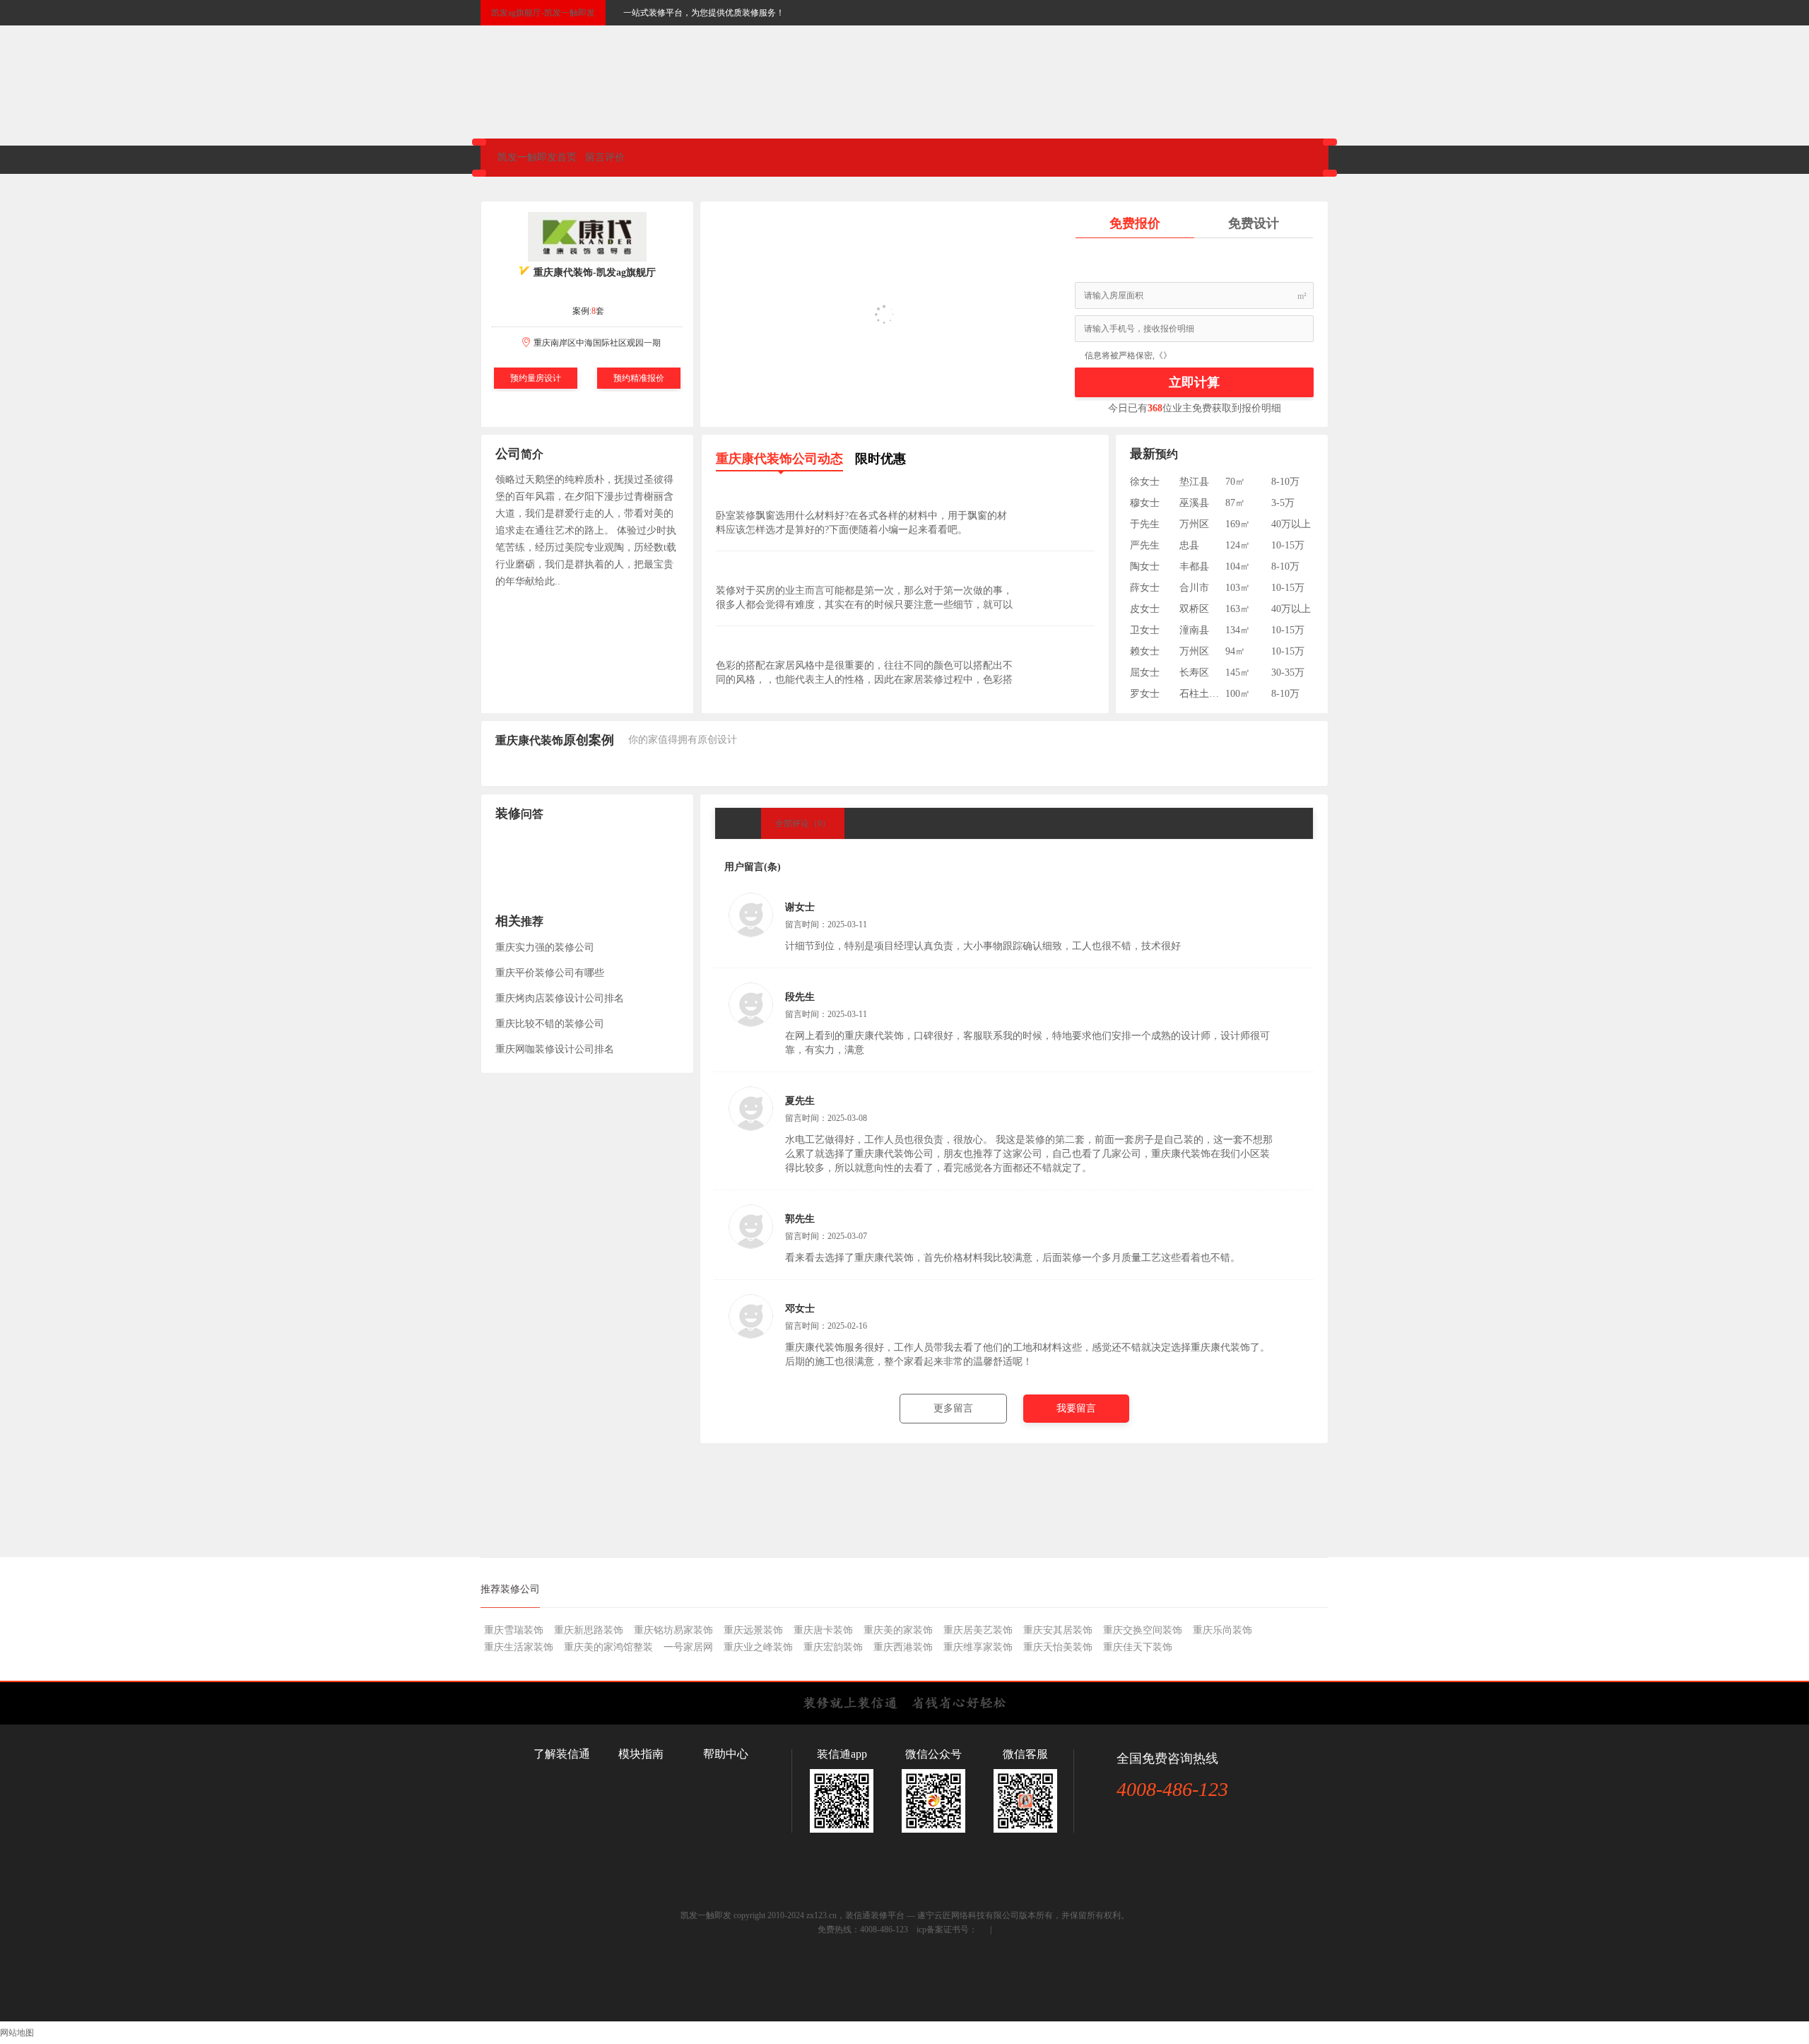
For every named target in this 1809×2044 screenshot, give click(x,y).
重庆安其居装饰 (1058, 1630)
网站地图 (17, 2033)
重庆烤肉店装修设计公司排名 (560, 998)
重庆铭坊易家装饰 (673, 1630)
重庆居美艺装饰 (978, 1630)
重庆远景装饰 (753, 1630)
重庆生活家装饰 (519, 1647)
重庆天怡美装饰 (1058, 1647)
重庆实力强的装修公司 (545, 947)
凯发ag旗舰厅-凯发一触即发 (543, 13)
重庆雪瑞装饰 (514, 1630)
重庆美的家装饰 (898, 1630)
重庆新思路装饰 (589, 1630)
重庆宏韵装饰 (833, 1647)
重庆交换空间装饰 (1143, 1630)
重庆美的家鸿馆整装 (608, 1647)
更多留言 (953, 1408)
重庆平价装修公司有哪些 (550, 973)
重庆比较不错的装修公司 (550, 1024)
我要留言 (1076, 1408)
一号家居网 (688, 1647)
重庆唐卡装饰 (823, 1630)
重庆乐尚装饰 (1222, 1630)
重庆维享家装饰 (978, 1647)
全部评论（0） (803, 823)
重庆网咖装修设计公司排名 (555, 1049)
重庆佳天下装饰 (1138, 1647)
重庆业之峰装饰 (758, 1647)
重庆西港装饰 (903, 1647)
